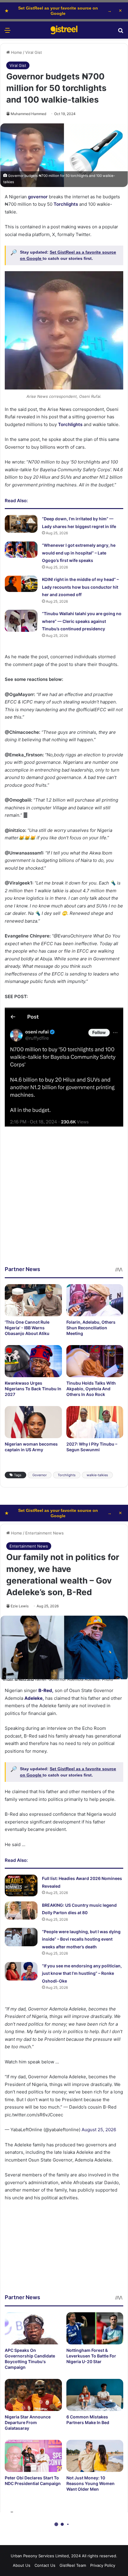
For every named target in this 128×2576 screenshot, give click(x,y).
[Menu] (7, 32)
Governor (40, 1475)
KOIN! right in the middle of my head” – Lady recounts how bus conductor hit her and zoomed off (80, 587)
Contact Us (45, 2565)
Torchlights (67, 1475)
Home (16, 52)
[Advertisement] (64, 1201)
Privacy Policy (103, 2565)
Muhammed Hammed (28, 114)
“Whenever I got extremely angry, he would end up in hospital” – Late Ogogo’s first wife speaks (79, 553)
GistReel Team (73, 2565)
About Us (22, 2565)
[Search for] (121, 32)
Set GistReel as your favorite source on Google (58, 11)
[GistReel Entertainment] (64, 30)
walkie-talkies (97, 1475)
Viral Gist (34, 52)
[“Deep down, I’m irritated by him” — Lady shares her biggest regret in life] (21, 524)
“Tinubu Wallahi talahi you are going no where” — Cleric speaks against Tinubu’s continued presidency (82, 621)
